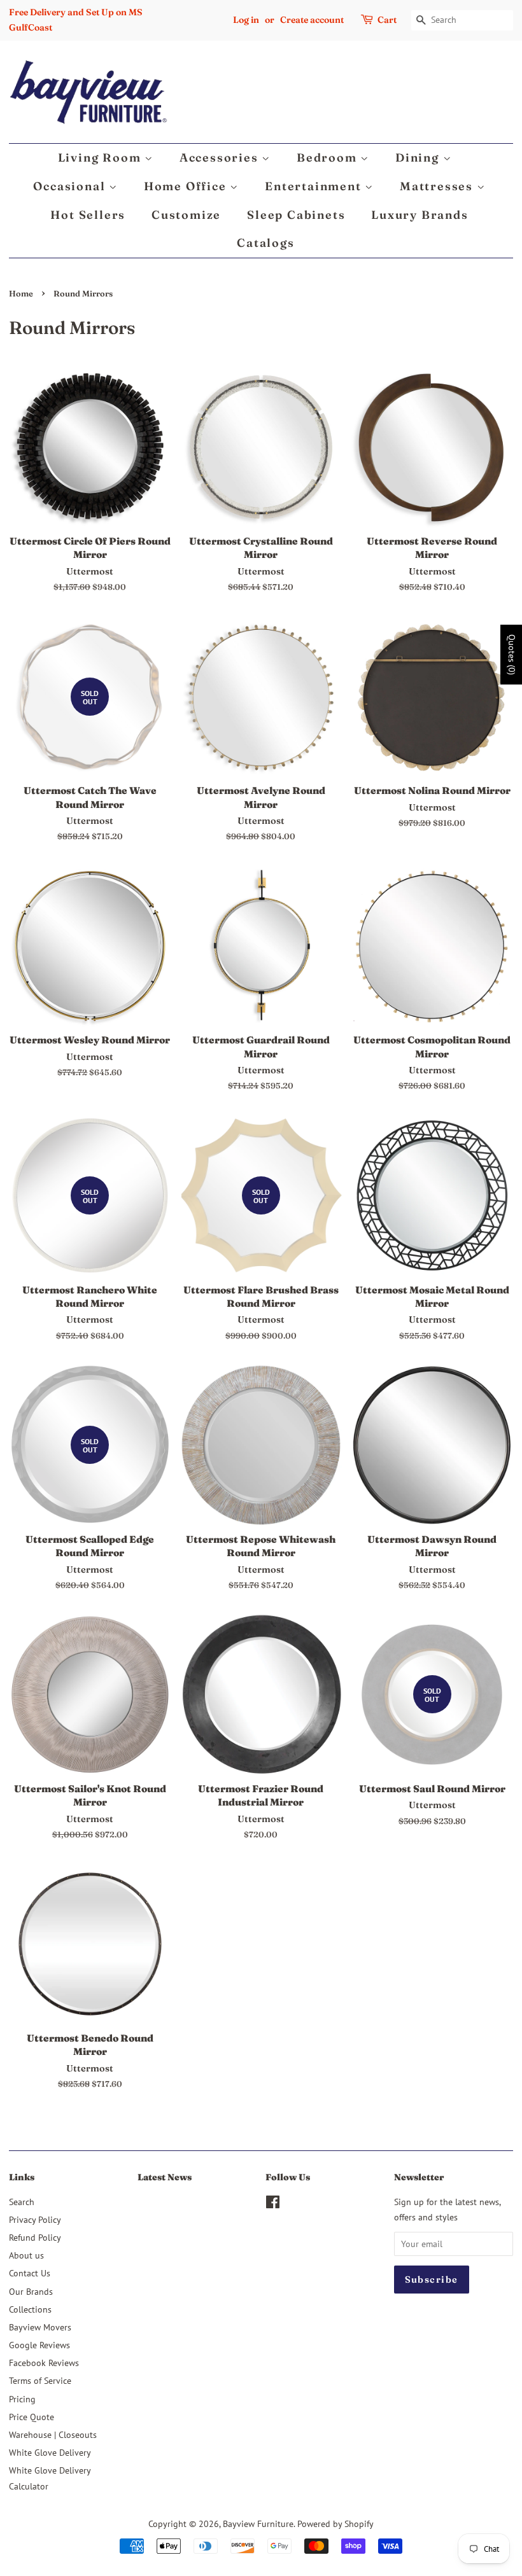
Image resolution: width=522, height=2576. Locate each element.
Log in (246, 20)
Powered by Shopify (335, 2524)
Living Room (102, 157)
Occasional (71, 186)
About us (26, 2255)
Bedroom (328, 157)
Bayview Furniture (258, 2524)
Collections (30, 2309)
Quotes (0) (512, 655)
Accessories (221, 157)
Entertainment (315, 186)
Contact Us (30, 2273)
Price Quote (32, 2417)
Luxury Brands (420, 215)
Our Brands (31, 2291)
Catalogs (265, 243)
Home (21, 294)
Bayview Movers (40, 2327)
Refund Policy (35, 2237)
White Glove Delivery (50, 2452)
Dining (419, 157)
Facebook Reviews (44, 2363)
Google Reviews (39, 2345)
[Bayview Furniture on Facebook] (273, 2204)
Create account (312, 20)
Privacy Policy (35, 2219)
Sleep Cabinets (296, 215)
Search (22, 2202)
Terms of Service (40, 2380)
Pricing (22, 2399)
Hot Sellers (88, 215)
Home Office (187, 186)
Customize (186, 215)
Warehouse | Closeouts (53, 2434)
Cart (387, 20)
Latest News (165, 2177)
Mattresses (438, 186)
